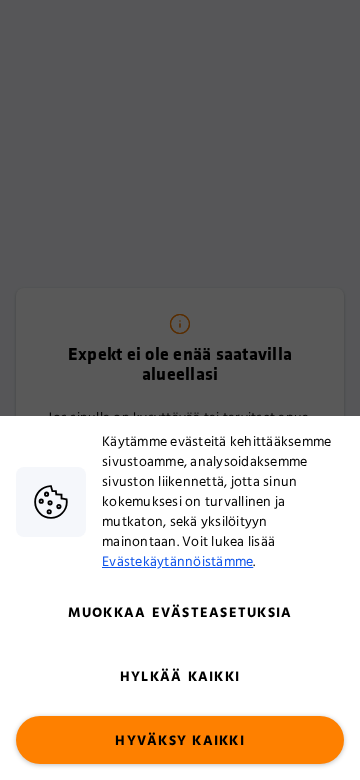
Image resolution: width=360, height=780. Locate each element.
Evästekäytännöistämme (177, 562)
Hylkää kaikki (180, 677)
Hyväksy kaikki (180, 741)
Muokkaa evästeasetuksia (180, 613)
